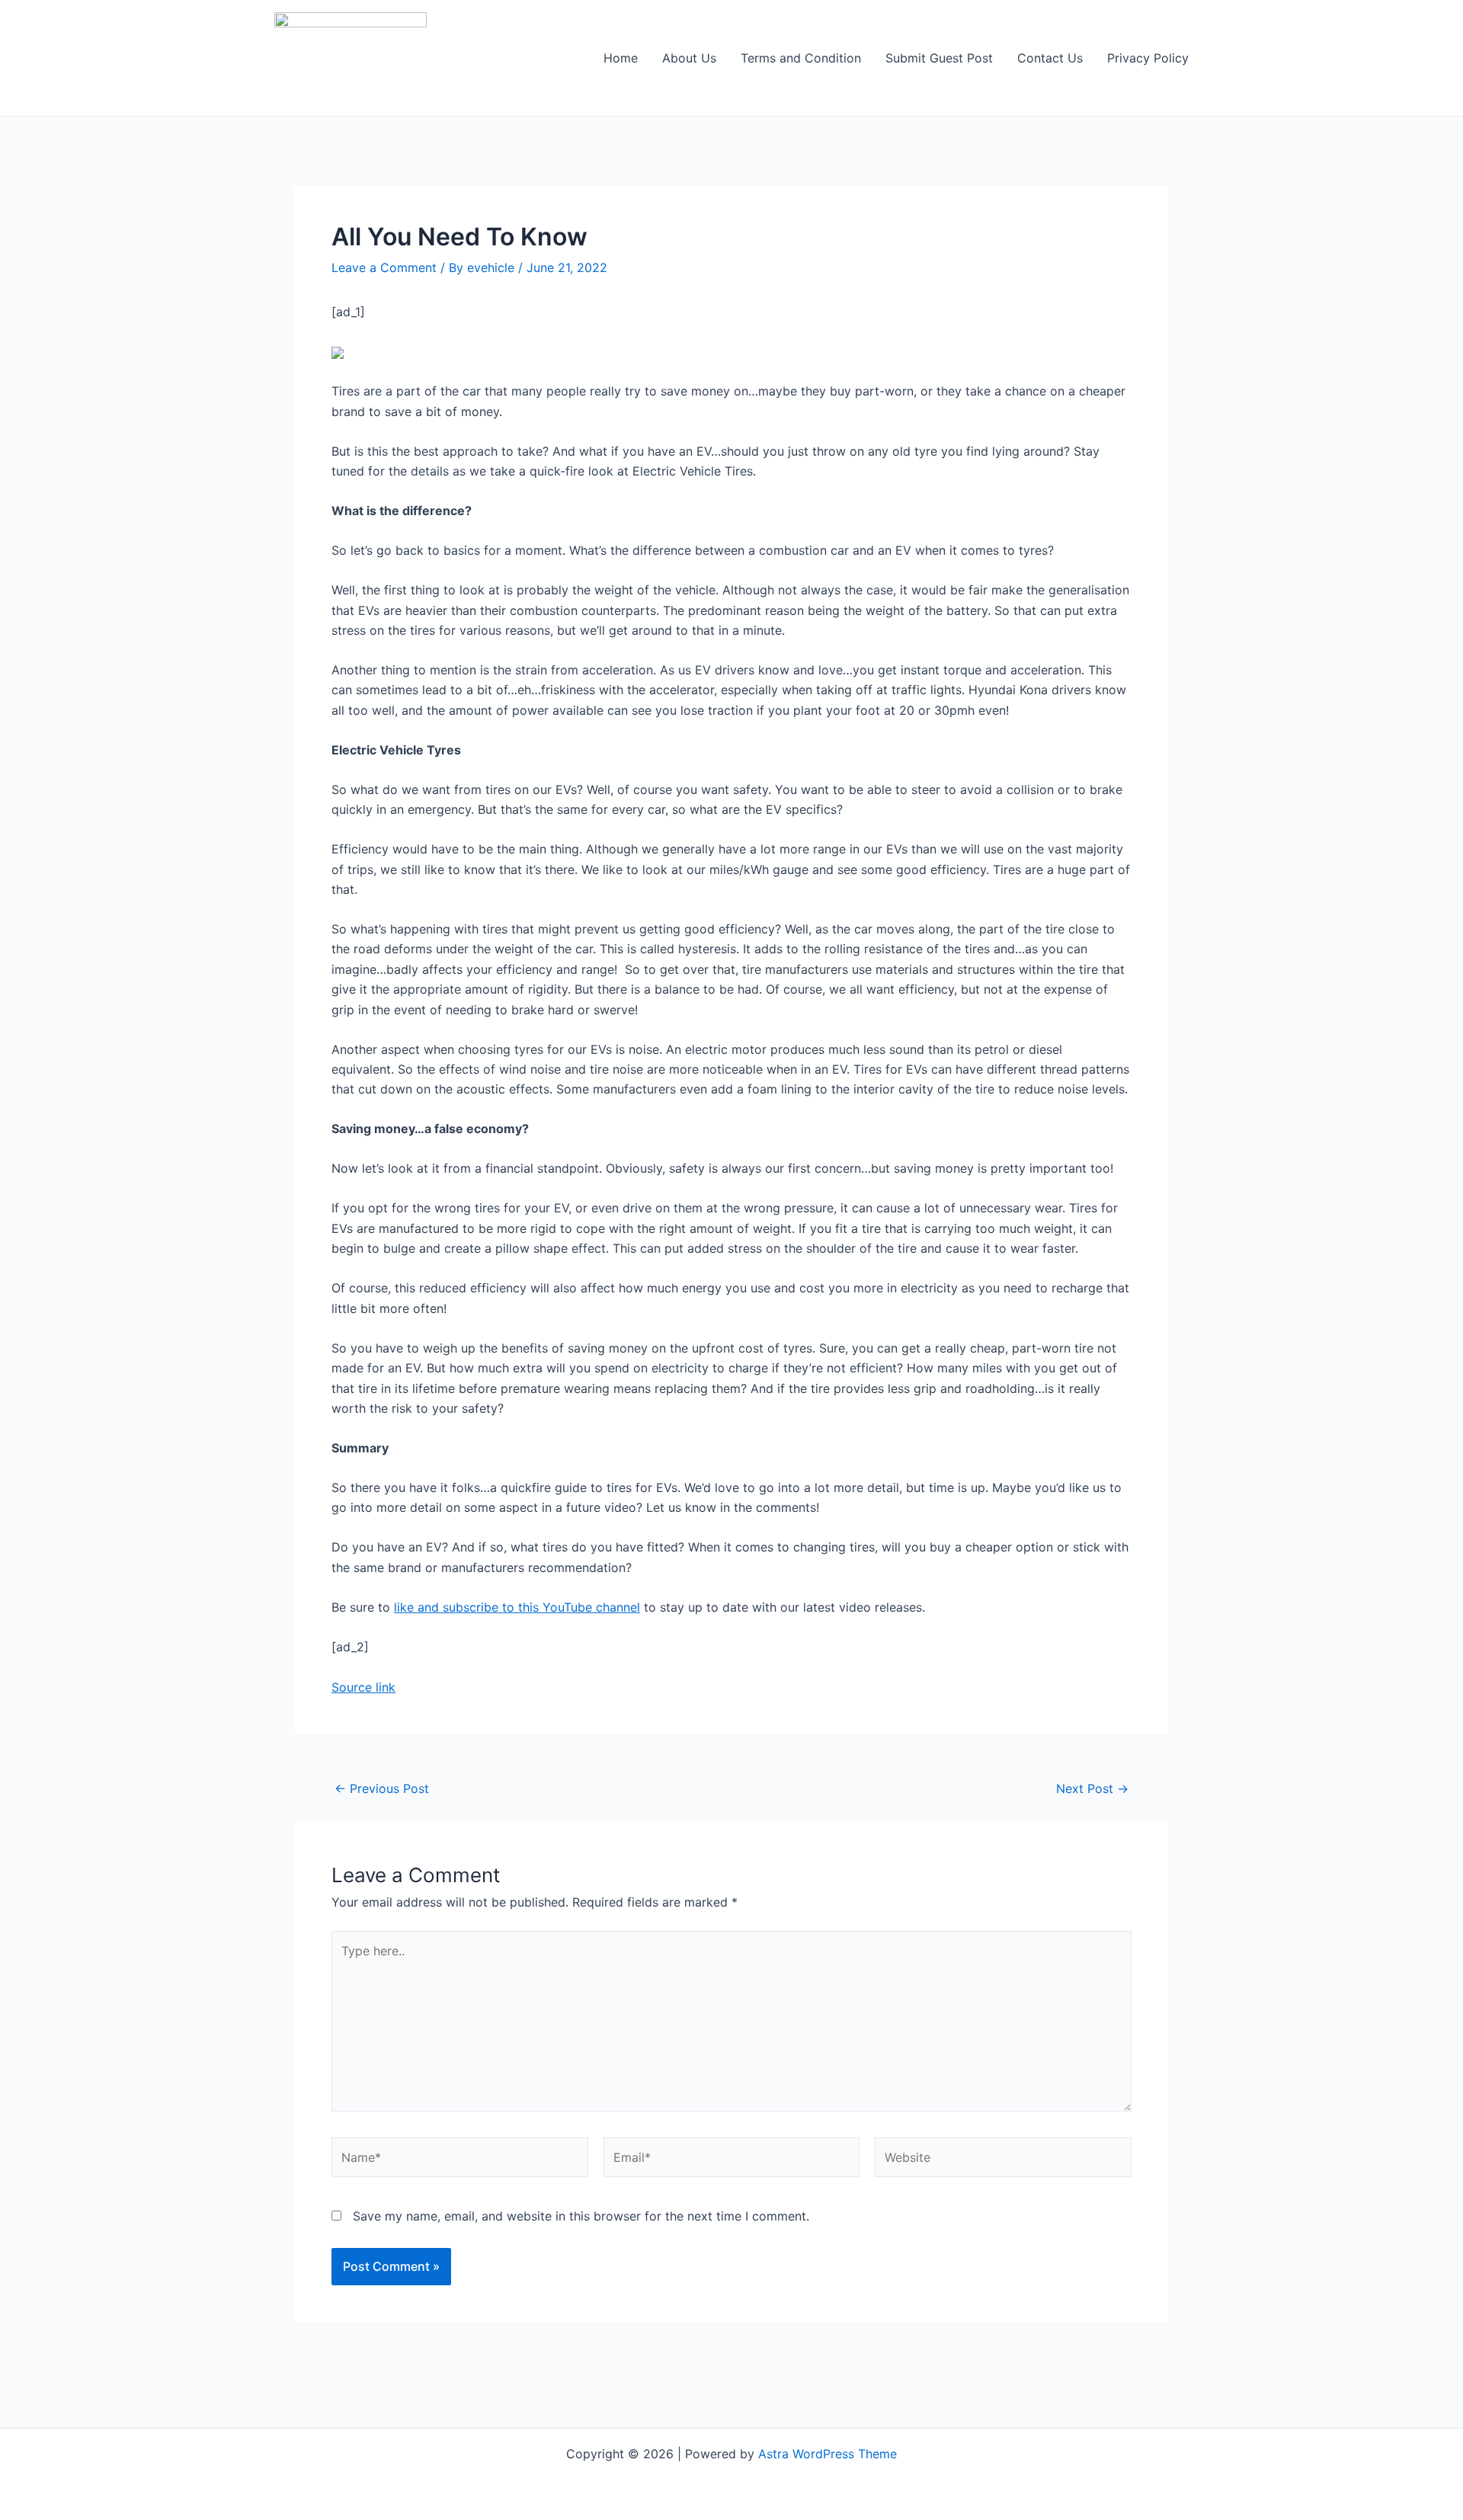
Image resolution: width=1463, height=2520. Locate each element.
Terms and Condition (801, 58)
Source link (363, 1687)
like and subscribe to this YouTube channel (517, 1607)
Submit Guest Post (939, 58)
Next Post (1092, 1788)
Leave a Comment (384, 267)
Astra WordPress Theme (828, 2454)
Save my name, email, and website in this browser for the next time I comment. (581, 2216)
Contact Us (1050, 58)
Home (621, 58)
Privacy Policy (1148, 58)
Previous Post (382, 1788)
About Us (689, 58)
